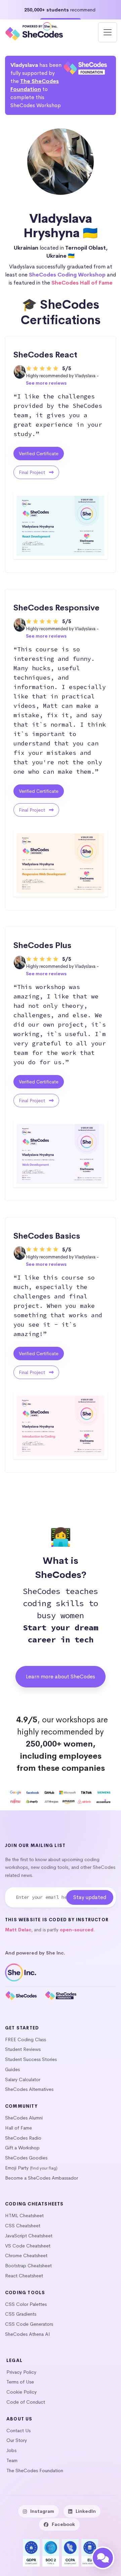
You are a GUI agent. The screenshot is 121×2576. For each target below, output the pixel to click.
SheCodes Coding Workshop (67, 275)
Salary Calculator (23, 2079)
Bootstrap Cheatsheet (28, 2266)
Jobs (11, 2450)
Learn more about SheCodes (61, 1677)
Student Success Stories (31, 2059)
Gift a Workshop (22, 2148)
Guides (12, 2069)
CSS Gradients (21, 2314)
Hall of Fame (18, 2128)
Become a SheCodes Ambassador (42, 2178)
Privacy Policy (21, 2372)
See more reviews (46, 383)
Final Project (33, 472)
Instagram (42, 2511)
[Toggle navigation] (108, 32)
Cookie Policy (22, 2392)
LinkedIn (86, 2511)
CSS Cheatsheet (23, 2226)
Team (12, 2460)
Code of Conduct (26, 2402)
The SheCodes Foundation (35, 2471)
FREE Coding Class (26, 2040)
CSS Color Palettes (26, 2304)
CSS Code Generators (29, 2324)
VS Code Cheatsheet (28, 2246)
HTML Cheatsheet (24, 2216)
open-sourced (77, 1930)
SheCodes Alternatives (29, 2089)
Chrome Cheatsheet (26, 2256)
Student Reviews (23, 2049)
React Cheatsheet (24, 2276)
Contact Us (18, 2431)
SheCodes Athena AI (28, 2334)
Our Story (17, 2440)
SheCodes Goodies (26, 2158)
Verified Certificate (39, 454)
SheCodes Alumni (24, 2118)
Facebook (63, 2524)
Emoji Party (17, 2168)
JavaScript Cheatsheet (29, 2236)
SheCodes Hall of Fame (82, 283)
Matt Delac (18, 1930)
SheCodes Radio (23, 2138)
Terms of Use (20, 2382)
